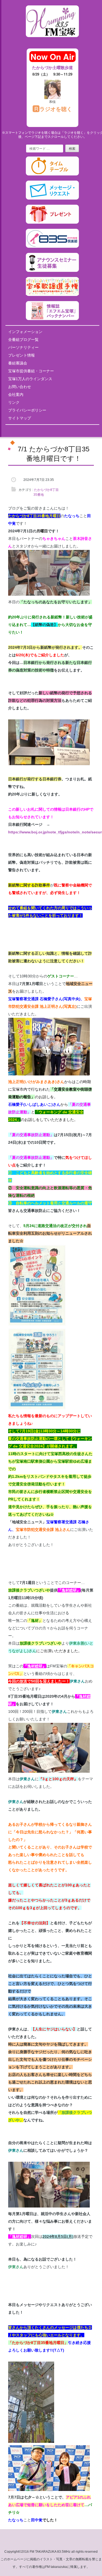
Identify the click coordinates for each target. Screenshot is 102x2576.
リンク (14, 402)
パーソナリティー (23, 347)
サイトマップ (20, 418)
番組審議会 (18, 363)
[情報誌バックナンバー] (52, 319)
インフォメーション (25, 332)
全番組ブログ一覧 (23, 340)
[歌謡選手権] (52, 295)
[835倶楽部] (52, 247)
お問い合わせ (20, 387)
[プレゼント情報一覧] (52, 223)
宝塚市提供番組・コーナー (31, 371)
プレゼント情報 (21, 355)
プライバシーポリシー (27, 410)
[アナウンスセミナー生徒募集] (52, 271)
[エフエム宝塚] (52, 41)
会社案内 (16, 394)
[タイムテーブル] (52, 174)
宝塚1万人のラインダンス (30, 379)
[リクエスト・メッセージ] (52, 198)
